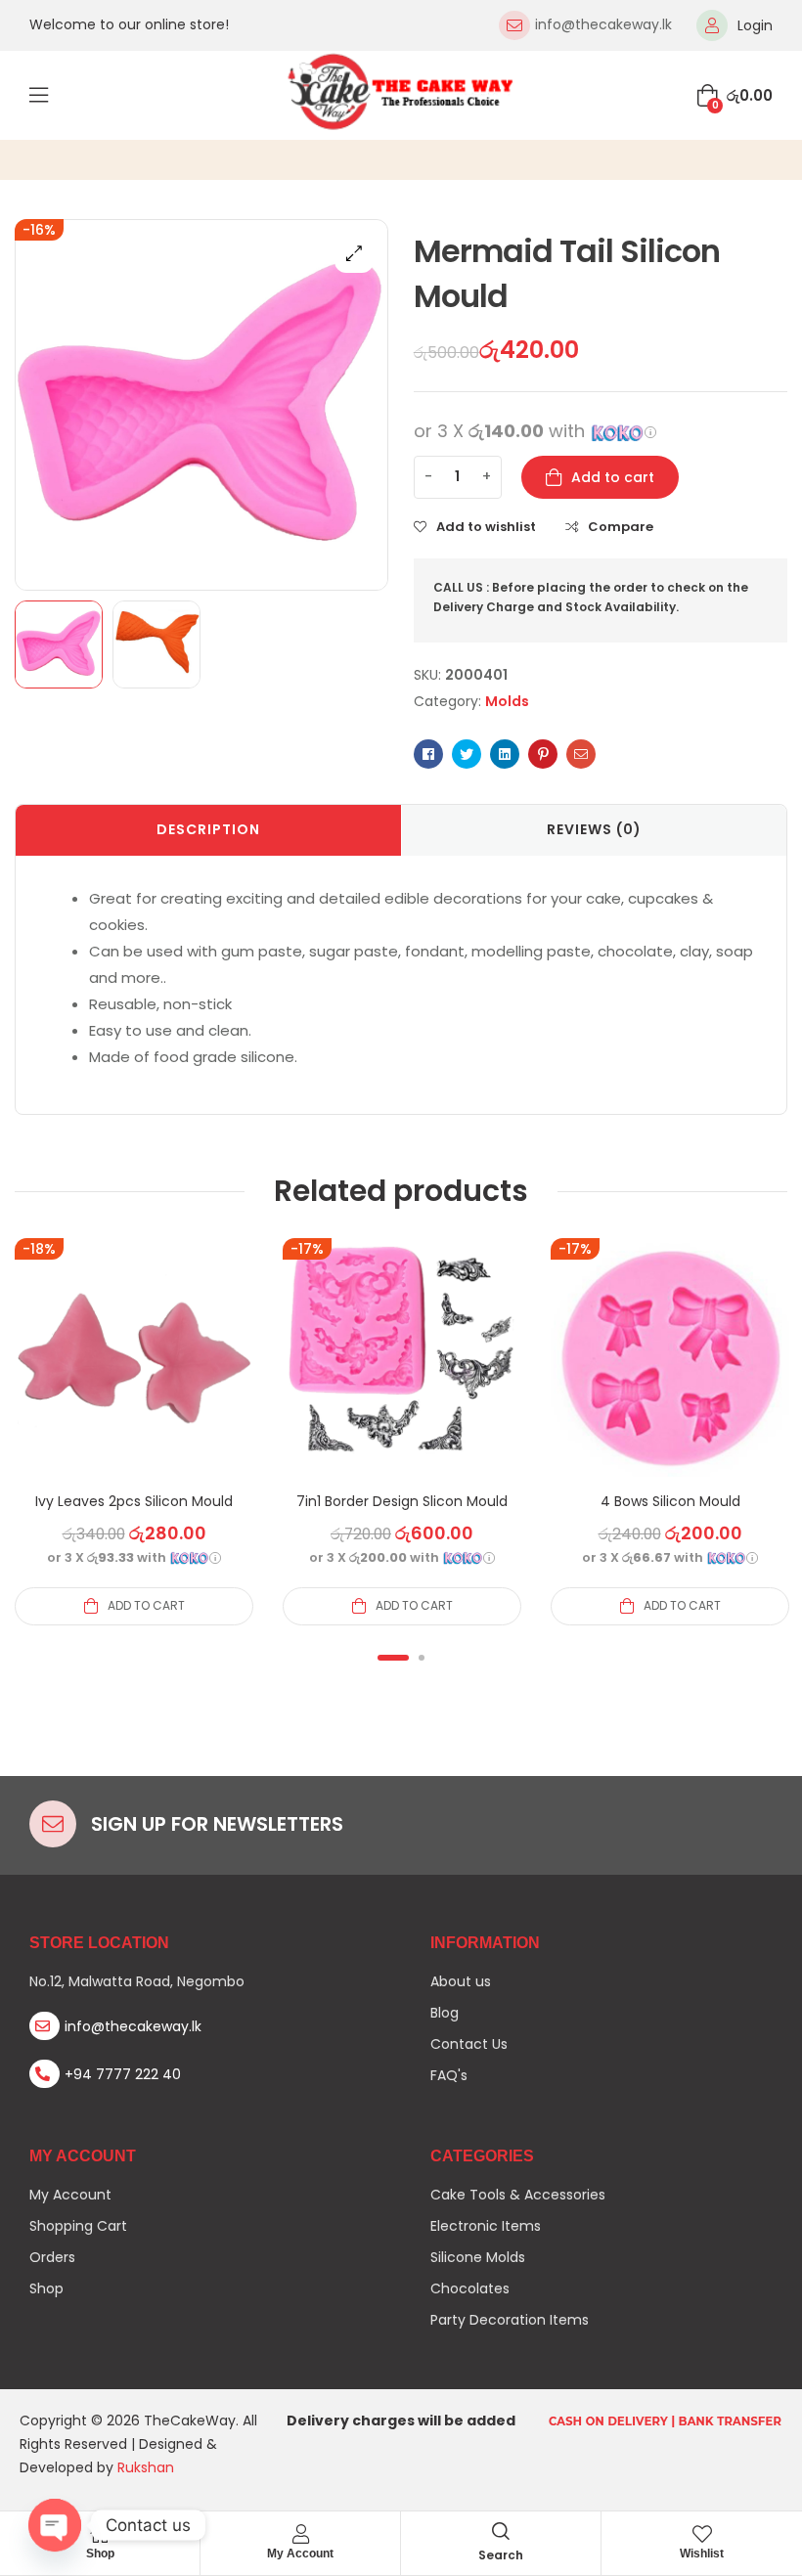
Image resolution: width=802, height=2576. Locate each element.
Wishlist (702, 2554)
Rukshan (146, 2467)
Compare (621, 527)
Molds (507, 701)
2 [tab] (422, 1658)
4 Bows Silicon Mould (670, 1501)
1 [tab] (393, 1658)
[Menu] (39, 95)
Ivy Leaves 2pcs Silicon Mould (134, 1501)
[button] (354, 253)
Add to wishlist (486, 527)
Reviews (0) (594, 829)
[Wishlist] (702, 2534)
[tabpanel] (134, 1431)
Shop (100, 2554)
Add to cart (613, 477)
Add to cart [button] (146, 1605)
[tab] (208, 830)
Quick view (134, 1381)
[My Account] (300, 2534)
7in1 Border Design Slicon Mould (402, 1501)
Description (208, 829)
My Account (300, 2554)
